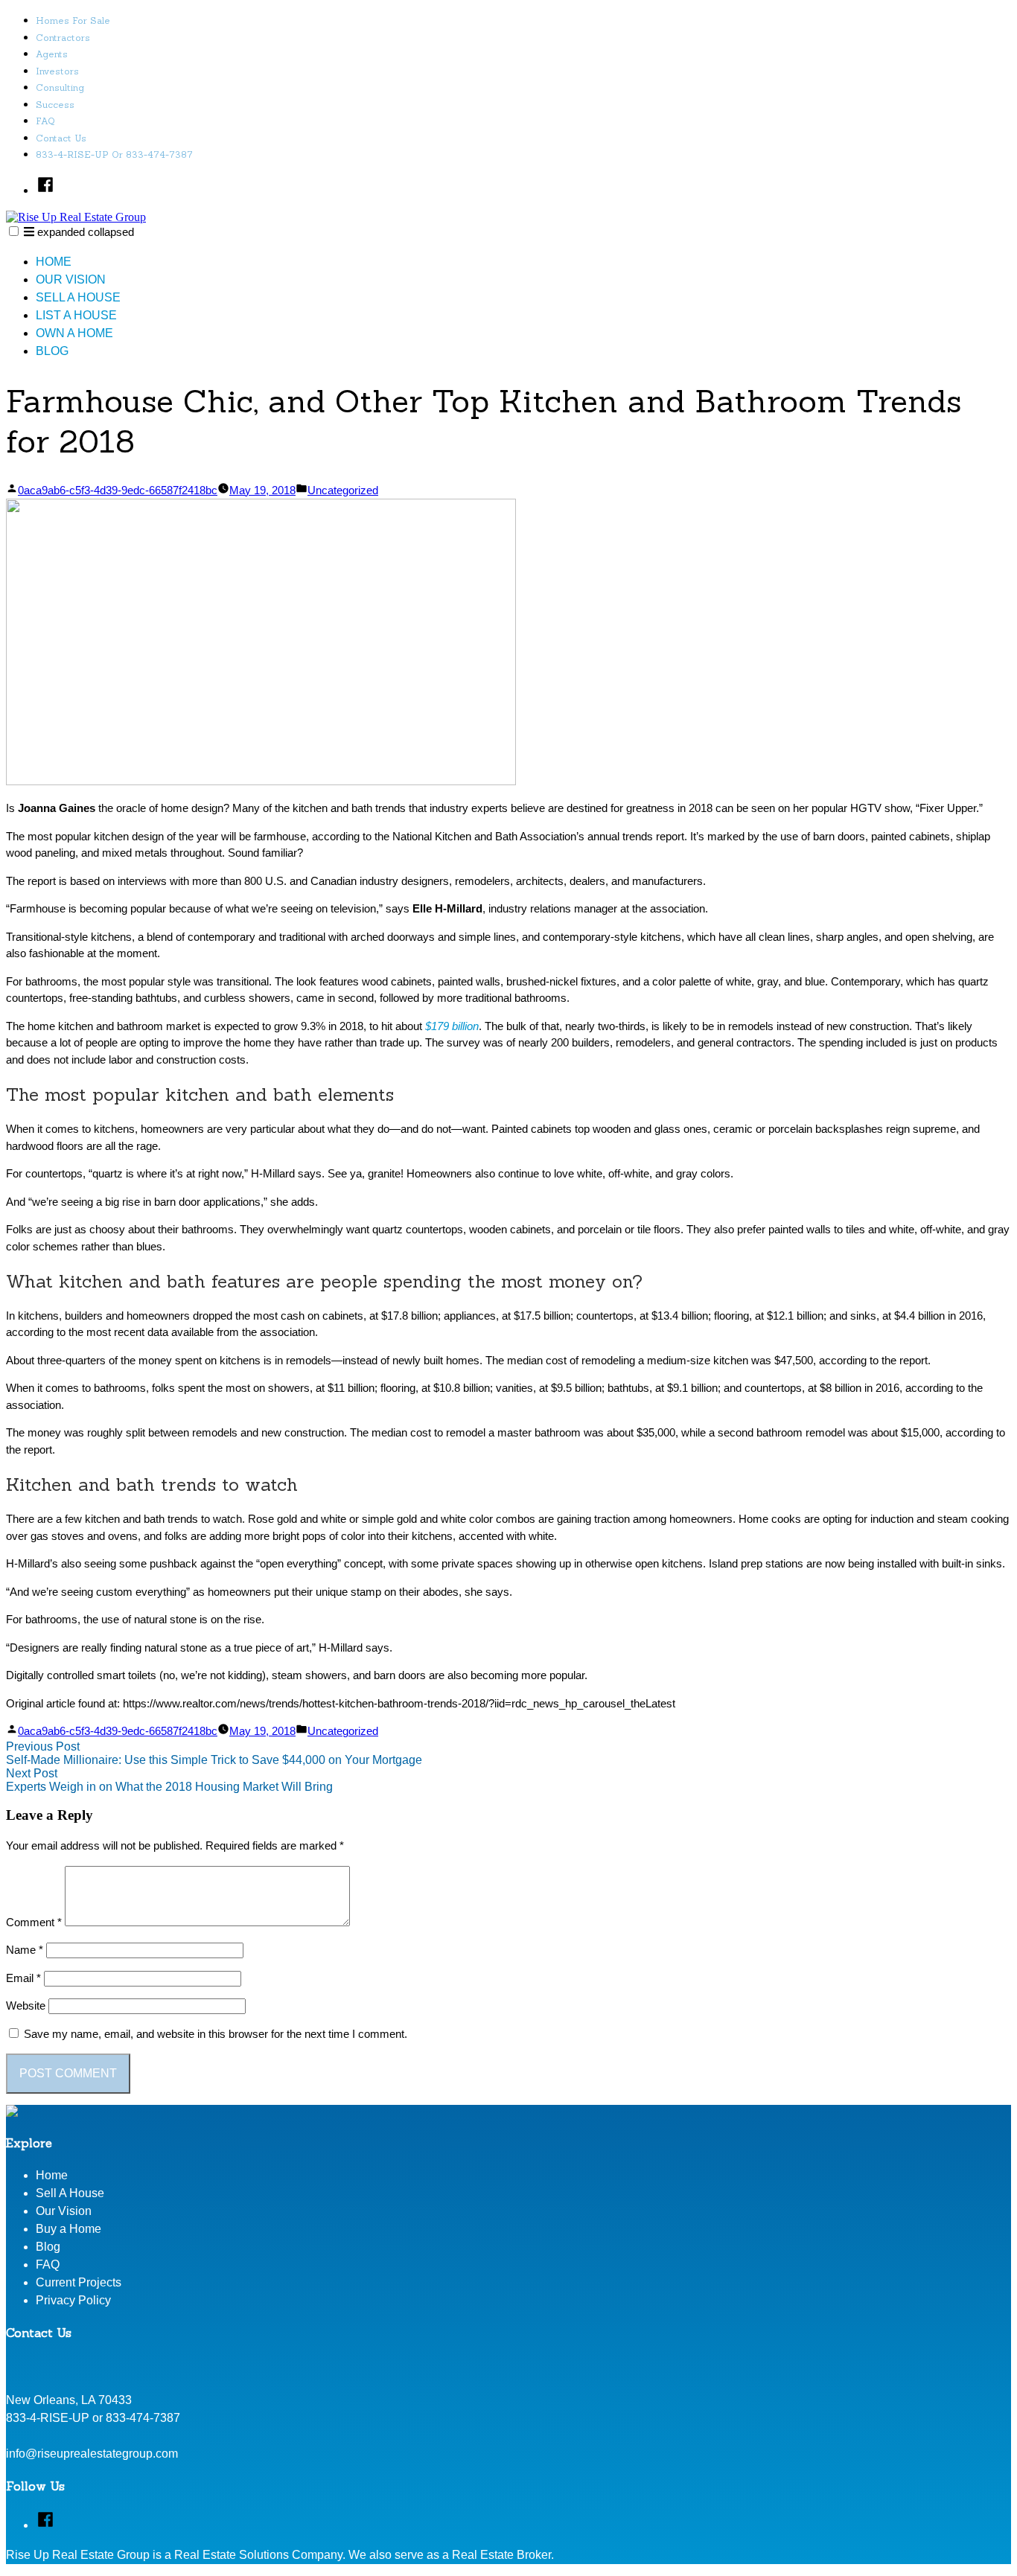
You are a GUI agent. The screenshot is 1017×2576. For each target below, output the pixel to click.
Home (54, 262)
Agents (52, 54)
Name (25, 1950)
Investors (57, 71)
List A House (76, 315)
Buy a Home (68, 2229)
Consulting (60, 87)
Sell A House (78, 297)
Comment (34, 1922)
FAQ (45, 121)
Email (23, 1978)
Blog (52, 351)
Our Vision (71, 279)
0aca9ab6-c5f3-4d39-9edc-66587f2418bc (118, 490)
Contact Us (61, 138)
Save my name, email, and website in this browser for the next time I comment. (216, 2034)
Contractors (63, 38)
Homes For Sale (73, 20)
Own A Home (74, 333)
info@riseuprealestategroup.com (92, 2454)
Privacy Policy (73, 2300)
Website (26, 2005)
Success (55, 105)
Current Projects (79, 2282)
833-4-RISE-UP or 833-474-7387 (114, 154)
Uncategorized (343, 490)
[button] (14, 231)
